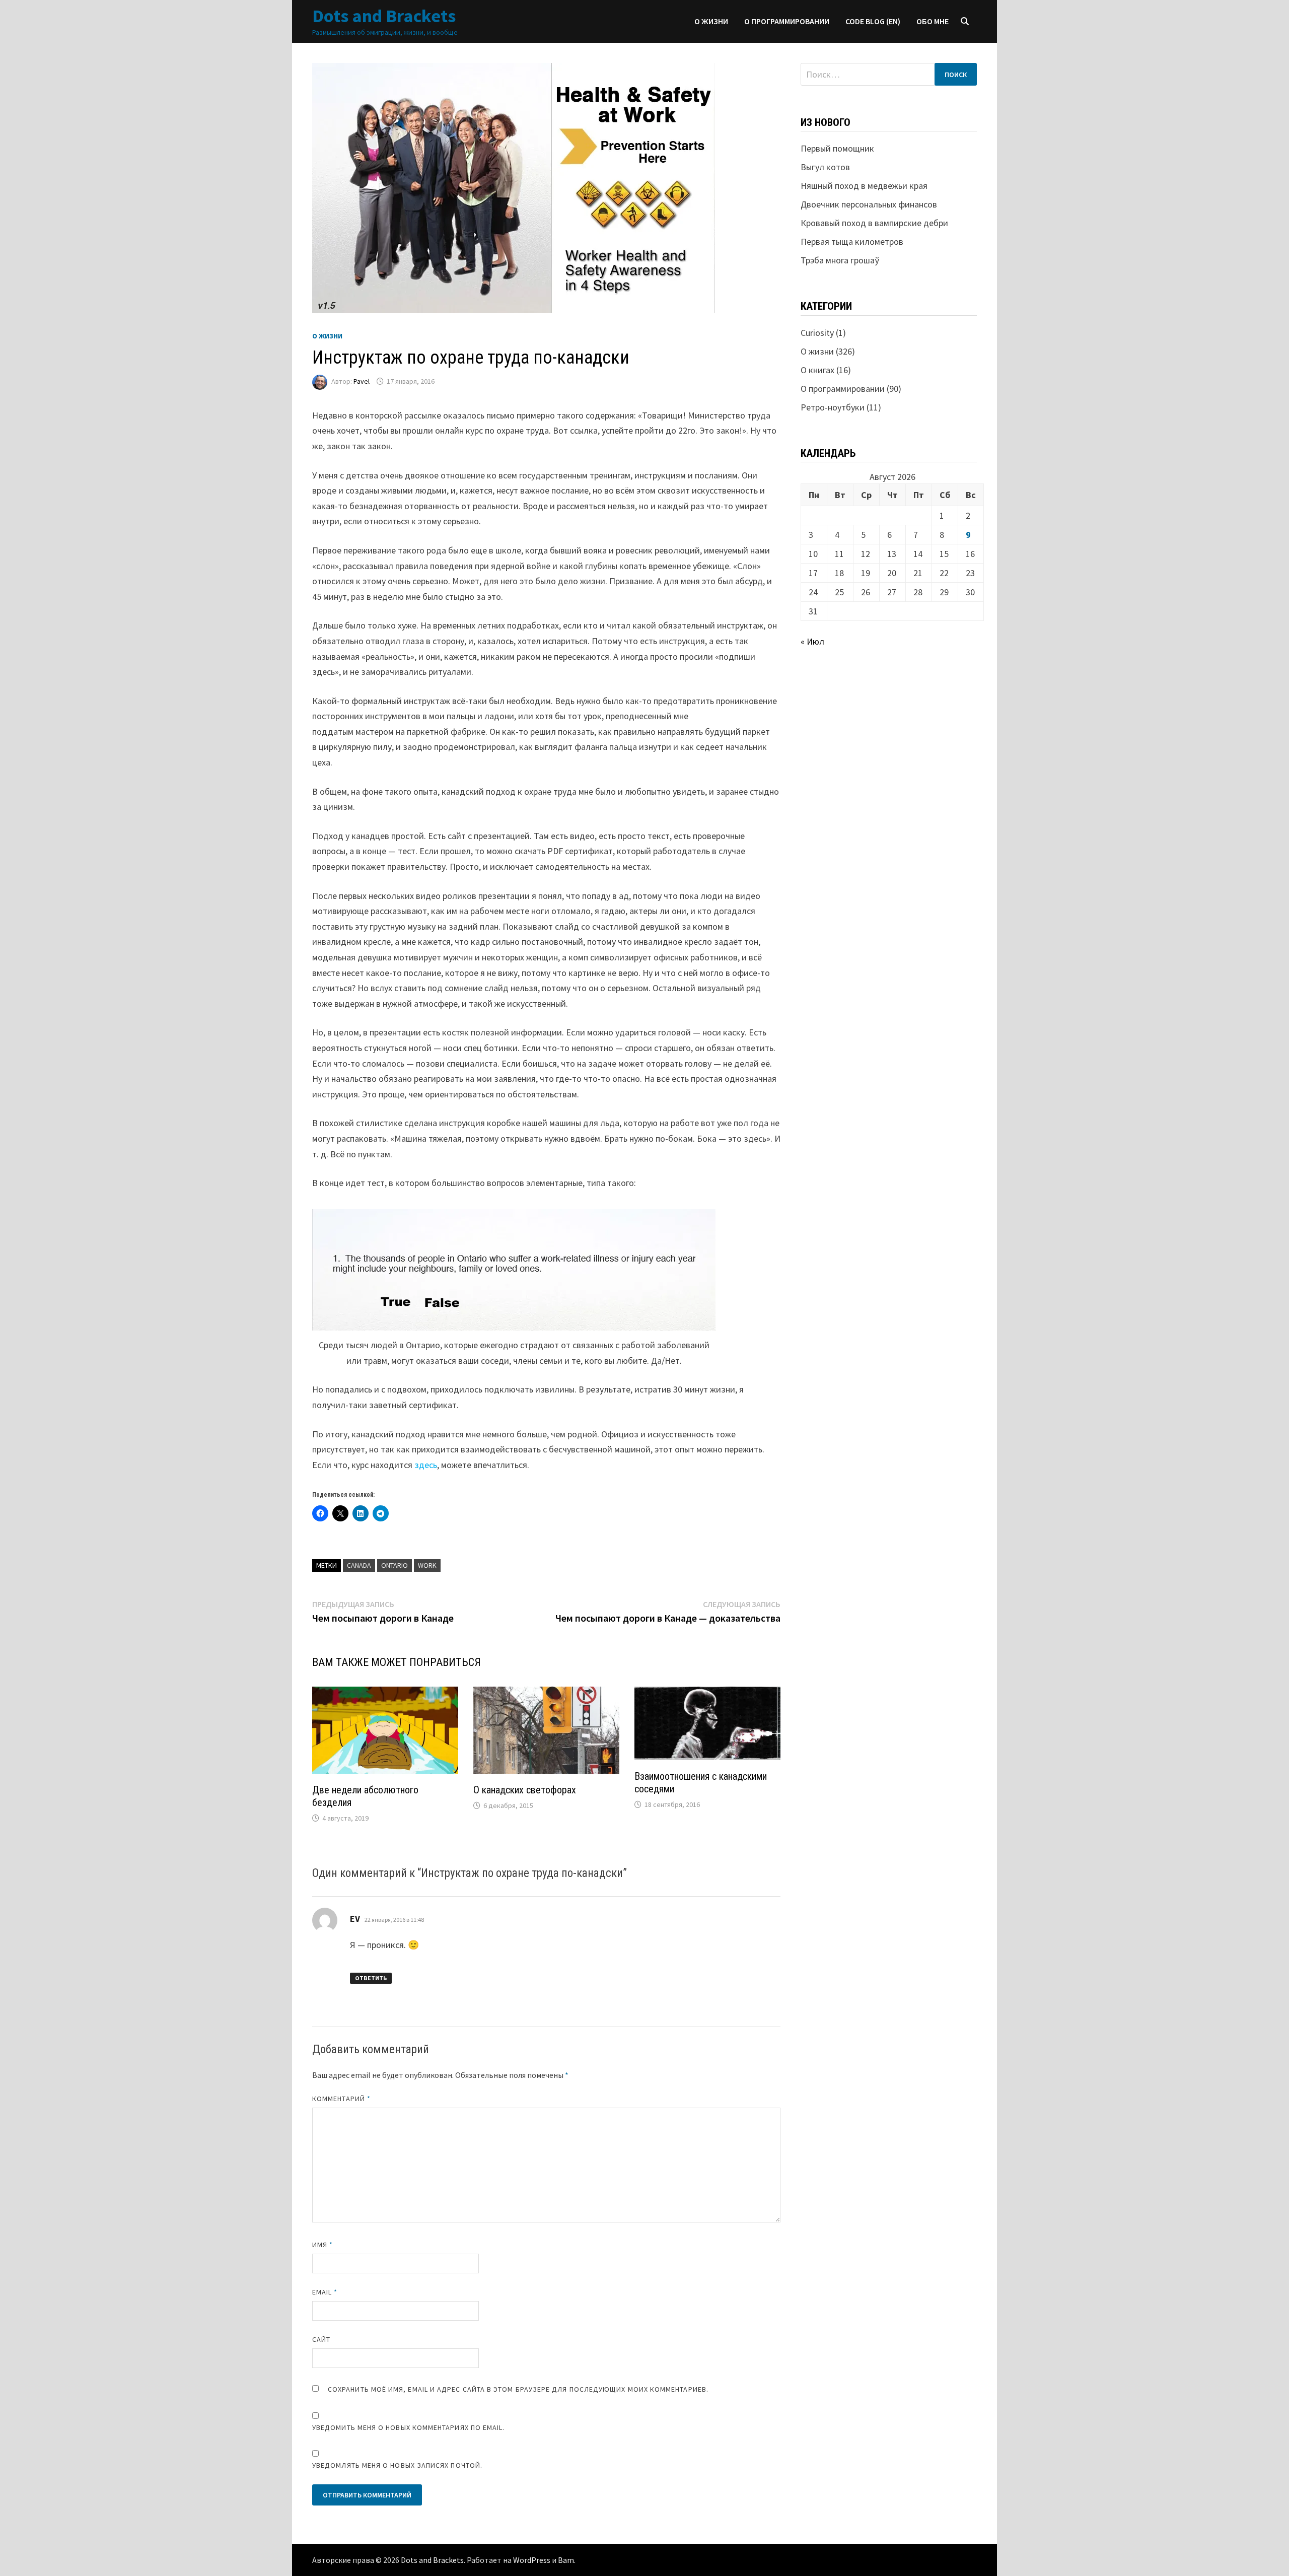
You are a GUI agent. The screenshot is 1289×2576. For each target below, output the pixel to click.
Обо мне (933, 21)
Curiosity (817, 333)
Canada (359, 1565)
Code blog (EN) (873, 21)
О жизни (711, 21)
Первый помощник (837, 148)
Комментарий (341, 2099)
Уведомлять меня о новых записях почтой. (397, 2465)
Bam (566, 2560)
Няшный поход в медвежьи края (864, 186)
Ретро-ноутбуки (833, 407)
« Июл (812, 641)
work (427, 1565)
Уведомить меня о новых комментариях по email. (409, 2427)
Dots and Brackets (384, 16)
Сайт (321, 2339)
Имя (323, 2245)
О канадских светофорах (525, 1790)
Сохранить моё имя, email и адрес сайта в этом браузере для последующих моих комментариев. (518, 2389)
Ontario (395, 1565)
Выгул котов (825, 167)
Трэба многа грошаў (840, 260)
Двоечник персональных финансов (869, 204)
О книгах (817, 370)
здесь (426, 1465)
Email (325, 2292)
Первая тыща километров (852, 241)
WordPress (532, 2560)
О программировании (787, 21)
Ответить (371, 1978)
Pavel (362, 381)
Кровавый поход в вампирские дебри (874, 223)
